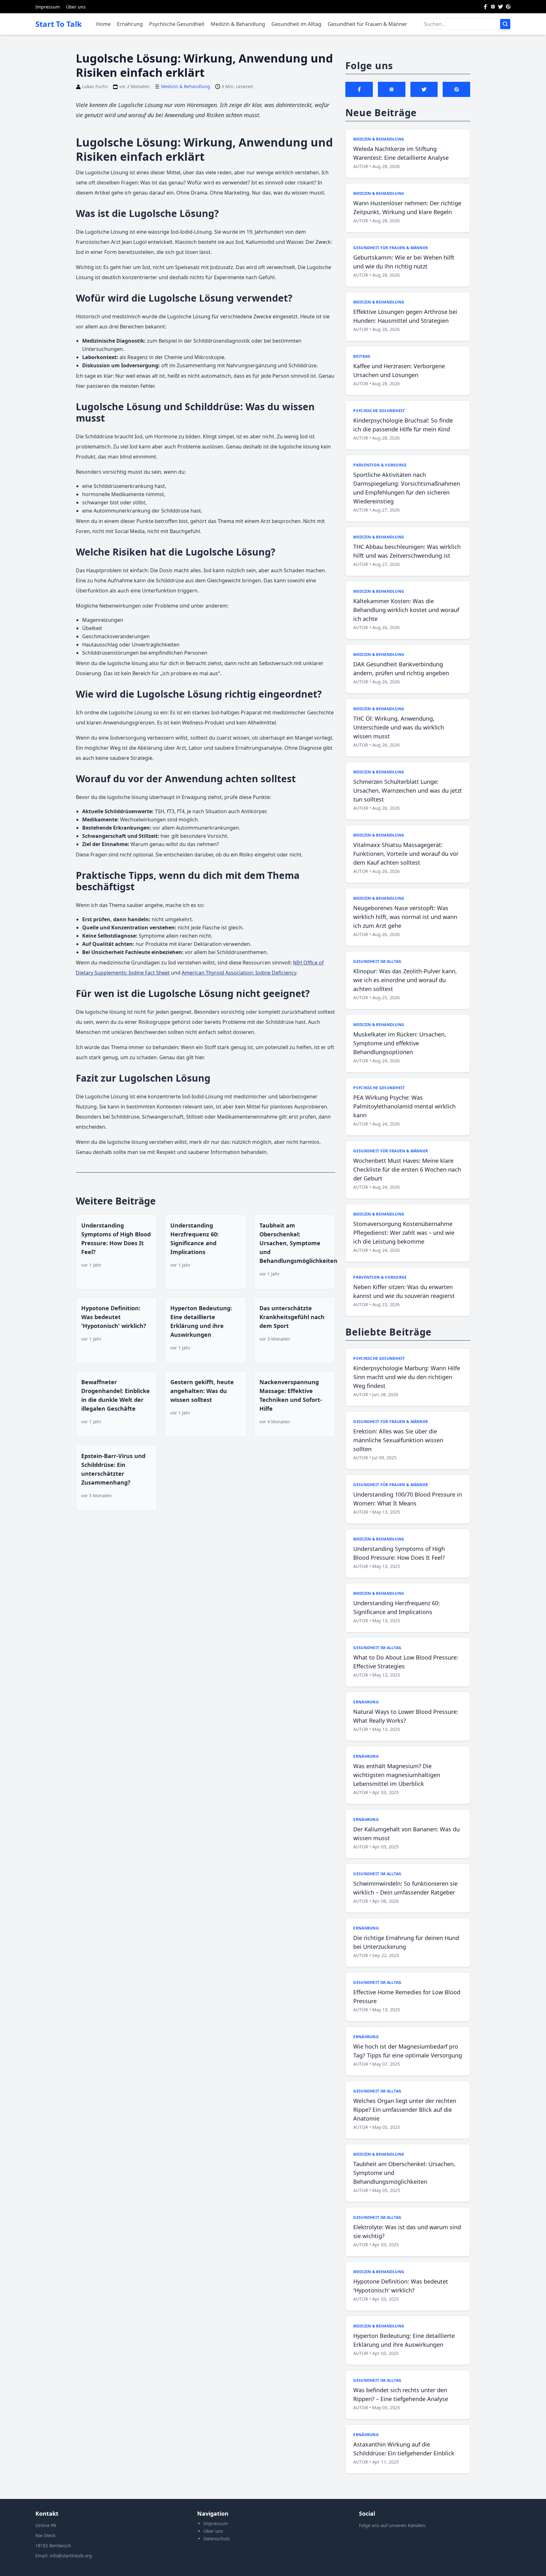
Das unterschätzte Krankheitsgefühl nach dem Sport (292, 1317)
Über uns (76, 7)
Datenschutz (217, 2539)
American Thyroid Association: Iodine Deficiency (239, 973)
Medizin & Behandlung (238, 24)
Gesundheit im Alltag (296, 24)
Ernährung (130, 24)
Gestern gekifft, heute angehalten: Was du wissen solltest (202, 1391)
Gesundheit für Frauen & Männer (367, 24)
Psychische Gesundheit (177, 24)
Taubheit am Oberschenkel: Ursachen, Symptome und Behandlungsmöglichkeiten (298, 1243)
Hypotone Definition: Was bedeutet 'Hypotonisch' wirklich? (114, 1317)
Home (103, 24)
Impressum (48, 7)
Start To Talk (59, 24)
